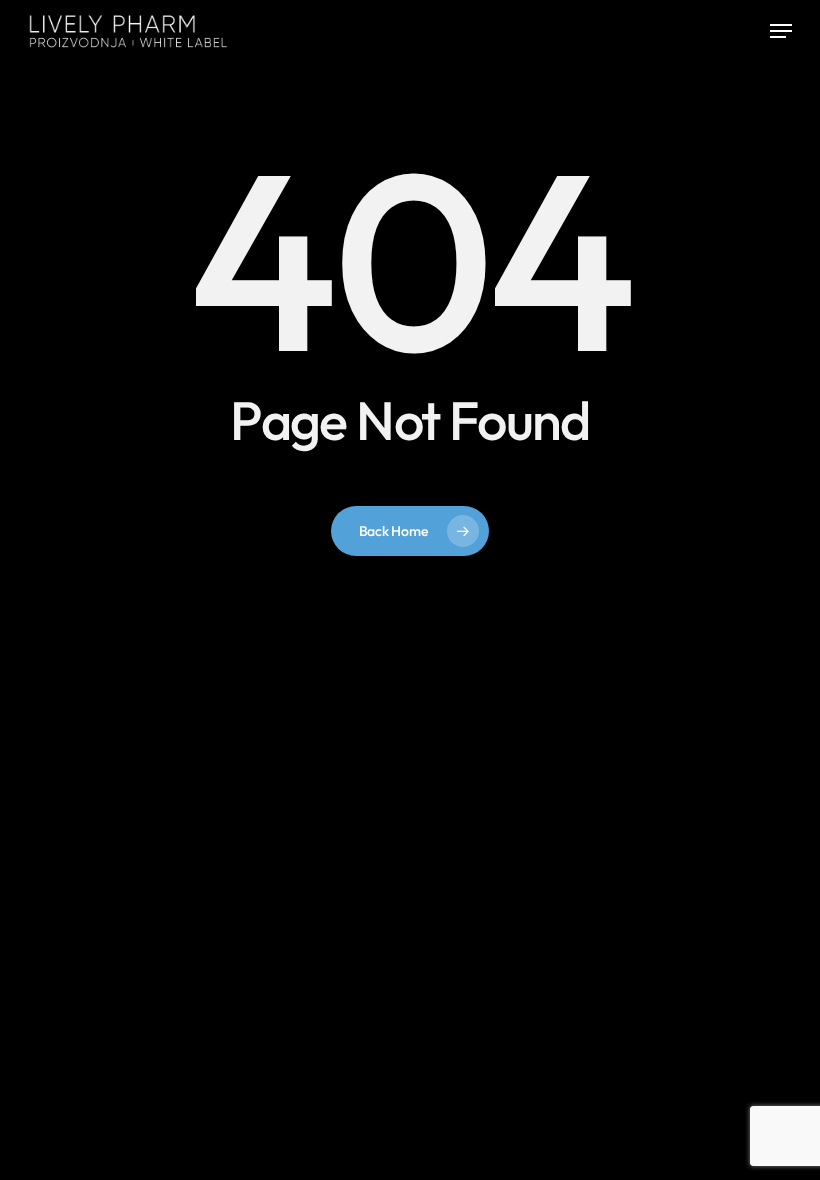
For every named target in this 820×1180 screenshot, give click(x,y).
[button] (781, 31)
